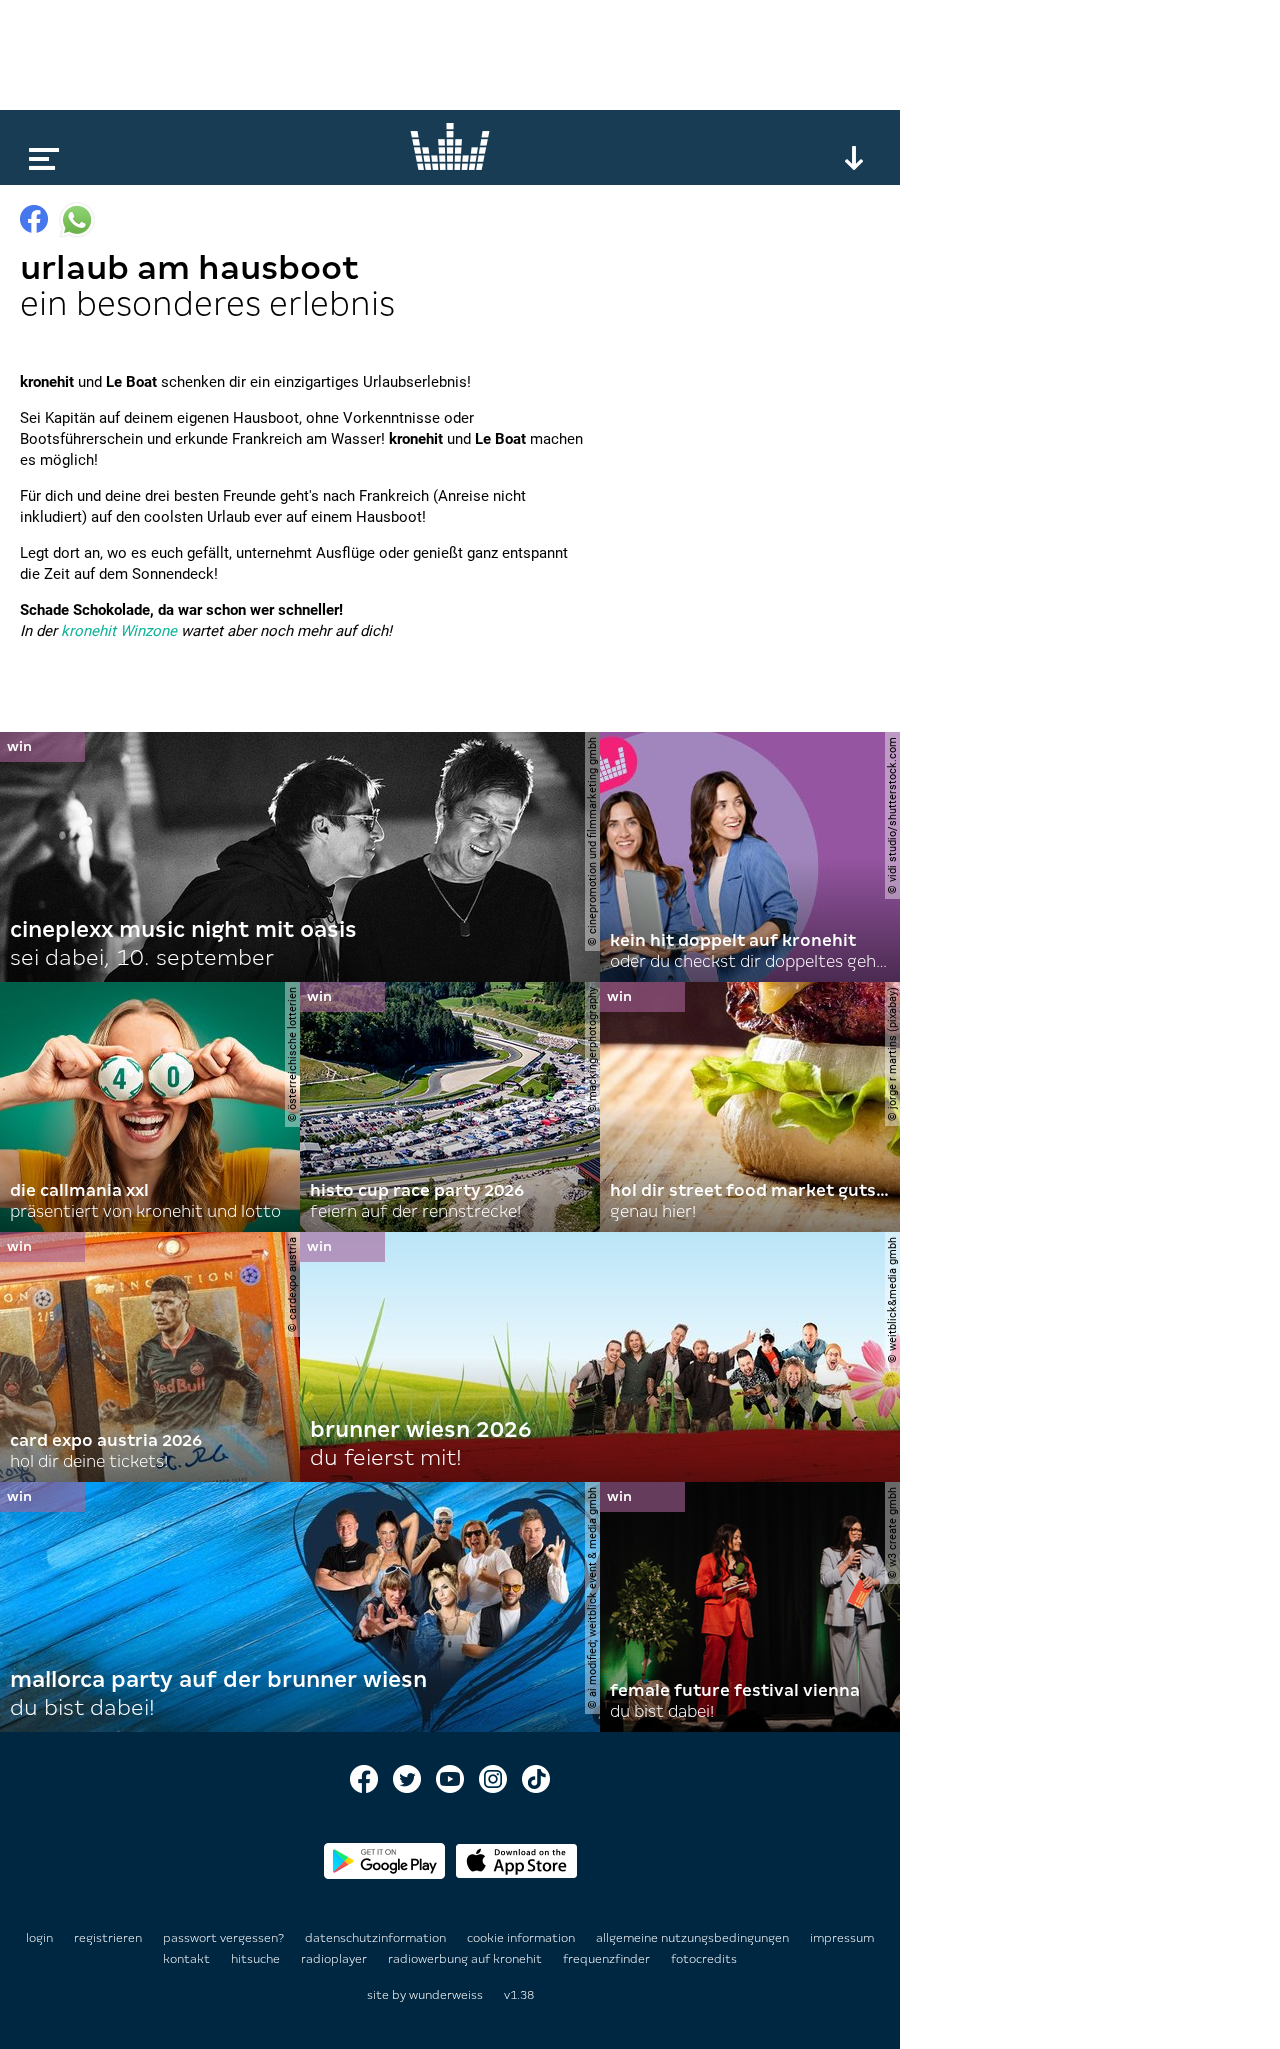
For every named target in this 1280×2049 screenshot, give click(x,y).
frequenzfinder (608, 1959)
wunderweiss (446, 1995)
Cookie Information (522, 1938)
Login (39, 1938)
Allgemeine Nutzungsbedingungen (694, 1938)
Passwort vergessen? (223, 1938)
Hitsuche (257, 1959)
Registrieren (108, 1938)
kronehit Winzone (119, 631)
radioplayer (335, 1959)
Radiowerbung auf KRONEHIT (466, 1959)
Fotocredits (704, 1959)
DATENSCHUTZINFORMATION (377, 1938)
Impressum (842, 1938)
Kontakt (188, 1959)
